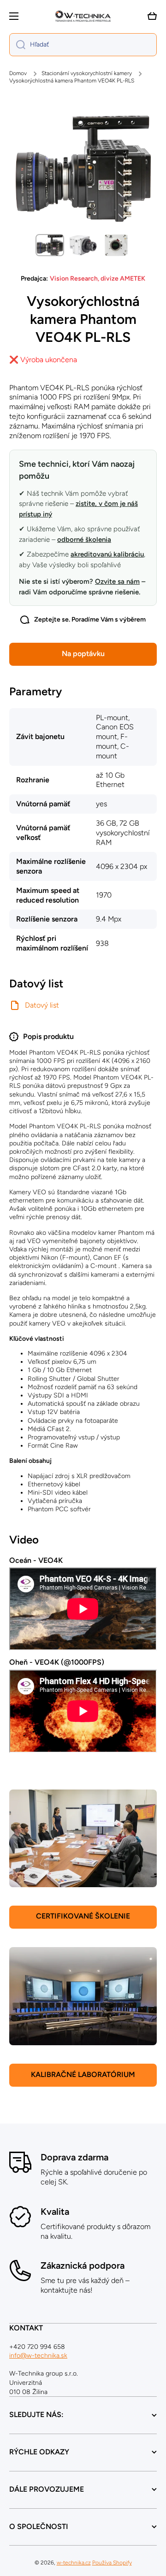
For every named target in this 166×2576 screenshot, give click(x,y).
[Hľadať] (17, 45)
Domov (18, 73)
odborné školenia (84, 540)
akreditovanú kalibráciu (107, 554)
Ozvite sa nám (117, 581)
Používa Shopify (112, 2563)
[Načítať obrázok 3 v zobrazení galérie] (116, 245)
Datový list (42, 1005)
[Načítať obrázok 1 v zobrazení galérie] (50, 245)
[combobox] (83, 45)
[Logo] (83, 16)
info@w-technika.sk (38, 2356)
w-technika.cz (74, 2563)
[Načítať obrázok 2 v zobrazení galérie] (83, 245)
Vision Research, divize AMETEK (98, 279)
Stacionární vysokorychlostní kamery (87, 73)
